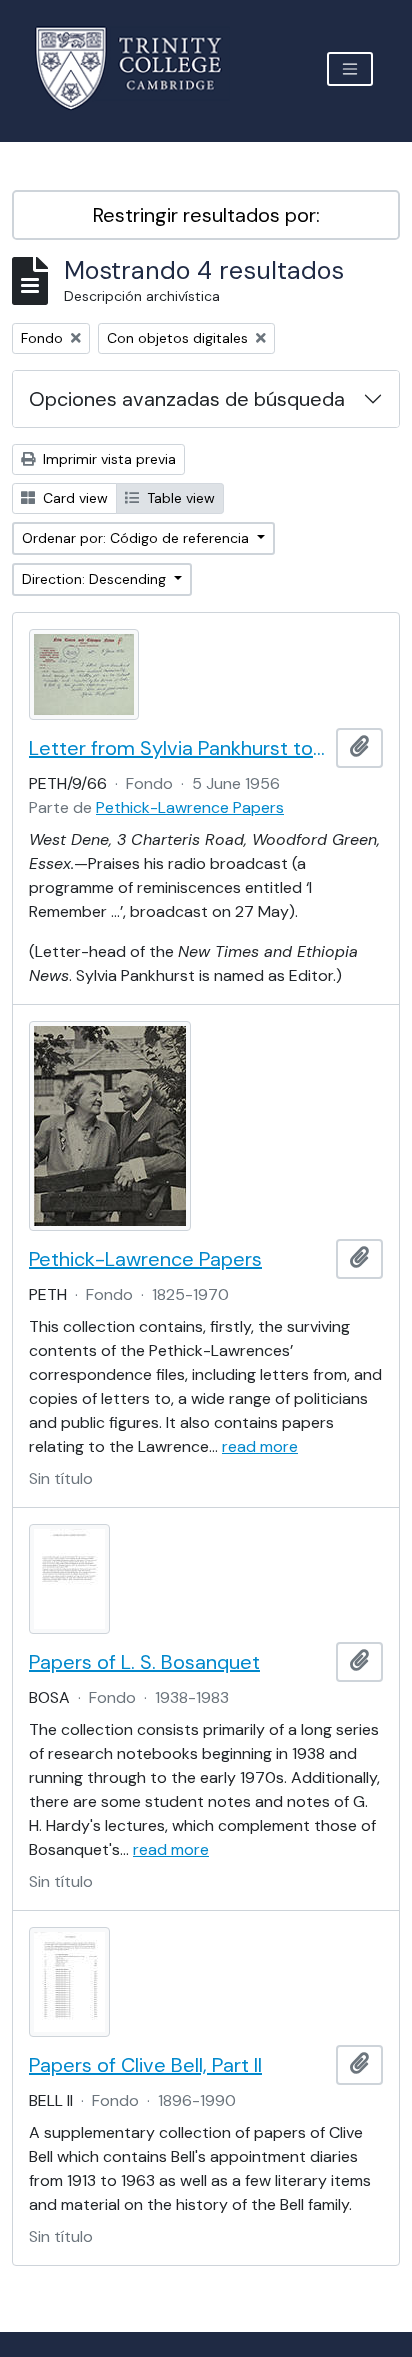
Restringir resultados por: (206, 215)
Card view (73, 498)
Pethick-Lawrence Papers (190, 807)
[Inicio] (140, 68)
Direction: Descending (96, 579)
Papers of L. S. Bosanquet (144, 1662)
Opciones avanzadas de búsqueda (187, 399)
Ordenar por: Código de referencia (137, 538)
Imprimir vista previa (107, 459)
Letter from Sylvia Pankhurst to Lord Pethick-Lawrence (178, 748)
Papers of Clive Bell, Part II (145, 2065)
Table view (179, 498)
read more (260, 1446)
